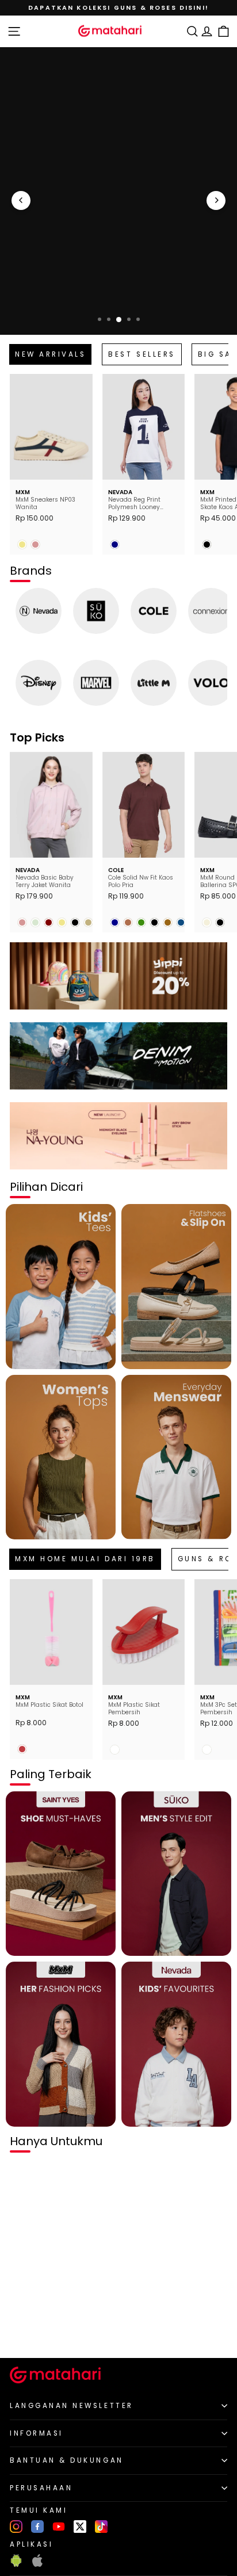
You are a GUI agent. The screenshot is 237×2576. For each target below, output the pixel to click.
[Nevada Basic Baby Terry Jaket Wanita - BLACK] (75, 922)
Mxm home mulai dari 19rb (85, 1559)
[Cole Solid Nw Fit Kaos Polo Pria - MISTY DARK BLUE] (115, 922)
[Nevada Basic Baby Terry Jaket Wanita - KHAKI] (62, 922)
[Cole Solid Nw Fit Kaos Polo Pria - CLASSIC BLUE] (181, 922)
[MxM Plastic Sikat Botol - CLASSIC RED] (22, 1749)
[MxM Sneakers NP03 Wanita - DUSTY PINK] (35, 544)
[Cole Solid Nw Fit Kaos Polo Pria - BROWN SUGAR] (128, 922)
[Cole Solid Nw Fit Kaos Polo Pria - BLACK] (154, 922)
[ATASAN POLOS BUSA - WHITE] (22, 2330)
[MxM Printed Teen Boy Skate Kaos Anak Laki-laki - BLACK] (207, 544)
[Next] (216, 200)
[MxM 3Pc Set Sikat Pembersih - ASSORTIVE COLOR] (207, 1750)
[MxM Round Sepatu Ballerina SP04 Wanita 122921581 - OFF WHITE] (207, 922)
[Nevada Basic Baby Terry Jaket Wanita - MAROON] (49, 922)
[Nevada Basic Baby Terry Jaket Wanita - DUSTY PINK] (22, 922)
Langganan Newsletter (72, 2406)
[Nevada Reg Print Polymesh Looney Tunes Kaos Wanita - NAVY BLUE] (115, 544)
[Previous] (21, 200)
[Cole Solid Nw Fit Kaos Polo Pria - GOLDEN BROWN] (168, 922)
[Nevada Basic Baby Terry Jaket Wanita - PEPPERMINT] (35, 922)
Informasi (37, 2433)
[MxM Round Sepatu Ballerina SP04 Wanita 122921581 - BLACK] (220, 922)
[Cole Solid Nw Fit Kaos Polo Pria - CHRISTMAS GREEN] (141, 922)
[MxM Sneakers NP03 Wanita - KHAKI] (22, 544)
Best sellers (142, 354)
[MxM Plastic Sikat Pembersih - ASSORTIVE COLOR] (115, 1750)
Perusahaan (41, 2488)
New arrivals (50, 354)
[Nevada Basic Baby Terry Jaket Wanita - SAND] (88, 922)
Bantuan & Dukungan (67, 2460)
